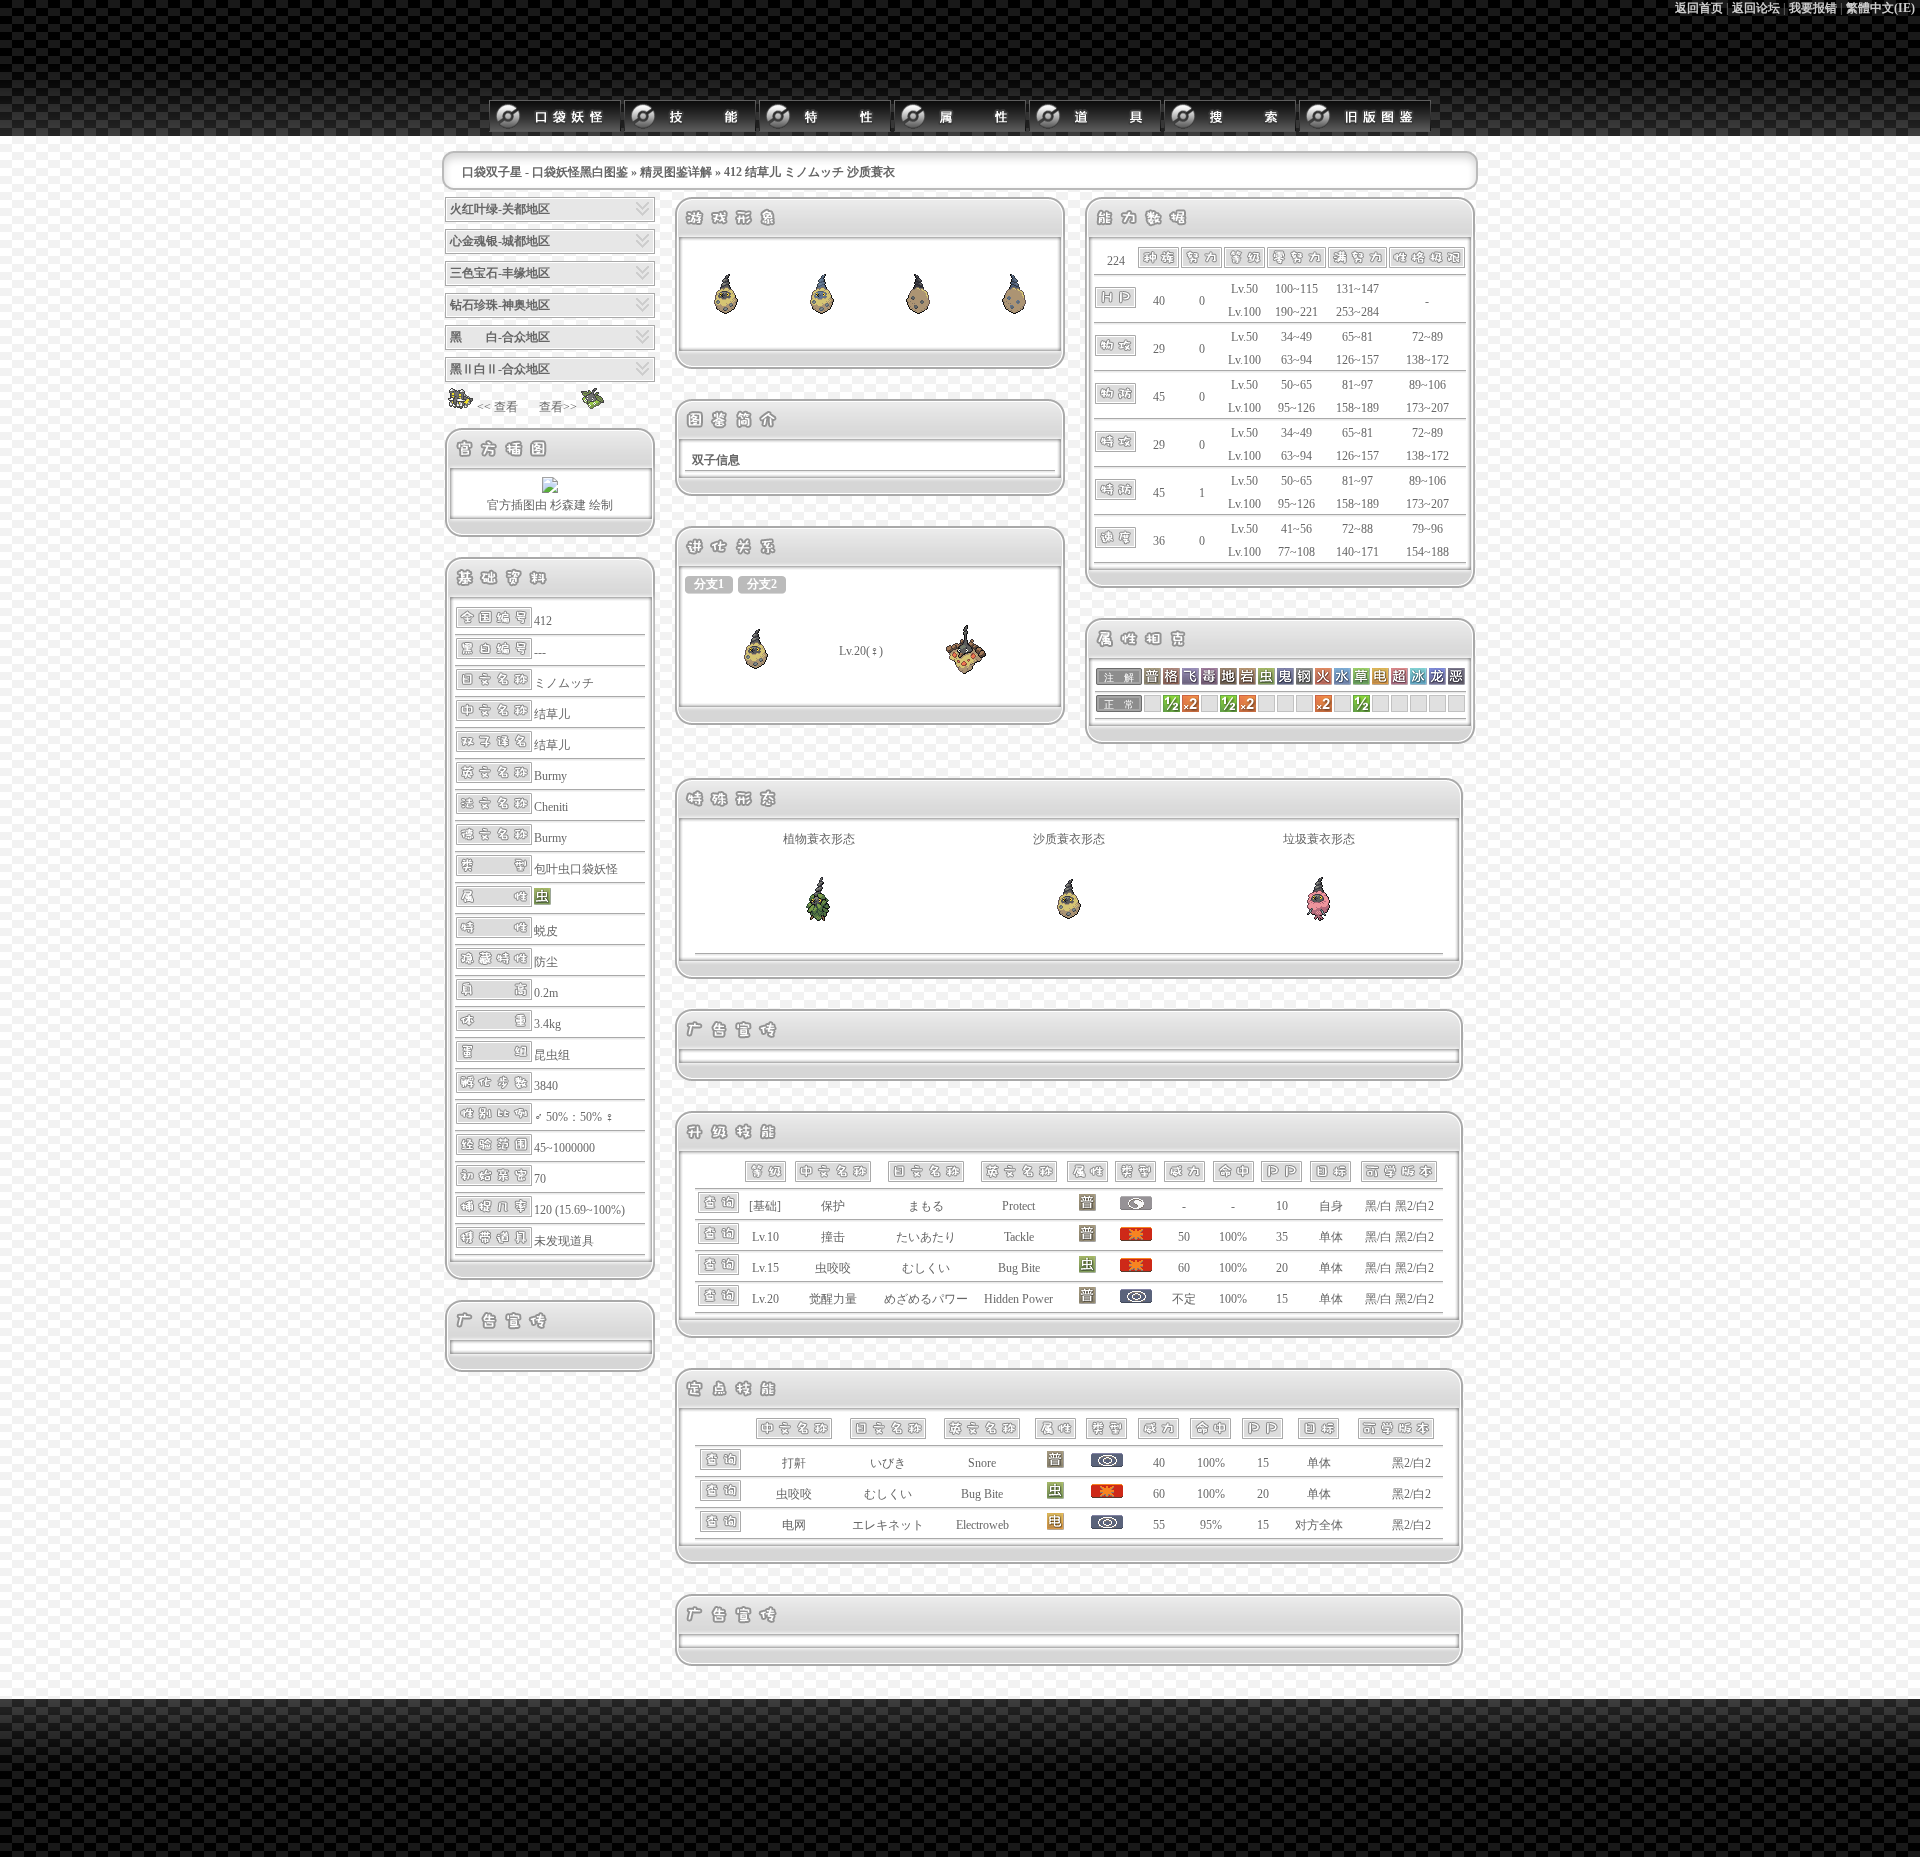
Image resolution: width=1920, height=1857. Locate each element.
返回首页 (1699, 8)
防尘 (546, 962)
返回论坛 (1756, 8)
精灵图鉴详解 (676, 172)
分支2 (762, 584)
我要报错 (1813, 8)
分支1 (709, 584)
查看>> (558, 407)
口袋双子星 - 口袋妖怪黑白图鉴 (545, 172)
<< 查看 (497, 407)
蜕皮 (546, 931)
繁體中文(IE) (1880, 8)
